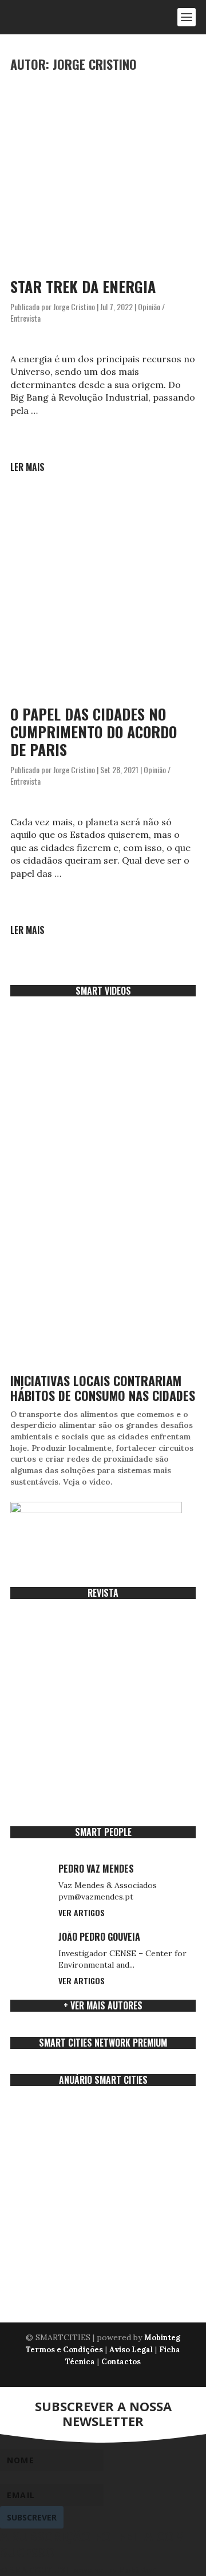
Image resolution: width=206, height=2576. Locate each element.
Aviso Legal (131, 2350)
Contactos (121, 2362)
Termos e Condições (64, 2350)
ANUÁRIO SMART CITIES (103, 2080)
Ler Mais (27, 467)
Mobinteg (162, 2338)
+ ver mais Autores (103, 2005)
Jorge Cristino (74, 306)
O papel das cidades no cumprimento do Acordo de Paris (94, 732)
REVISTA (103, 1593)
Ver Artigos (82, 1912)
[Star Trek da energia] (103, 173)
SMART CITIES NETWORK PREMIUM (103, 2043)
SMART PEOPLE (103, 1832)
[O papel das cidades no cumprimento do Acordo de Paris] (103, 601)
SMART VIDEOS (103, 991)
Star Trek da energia (83, 286)
